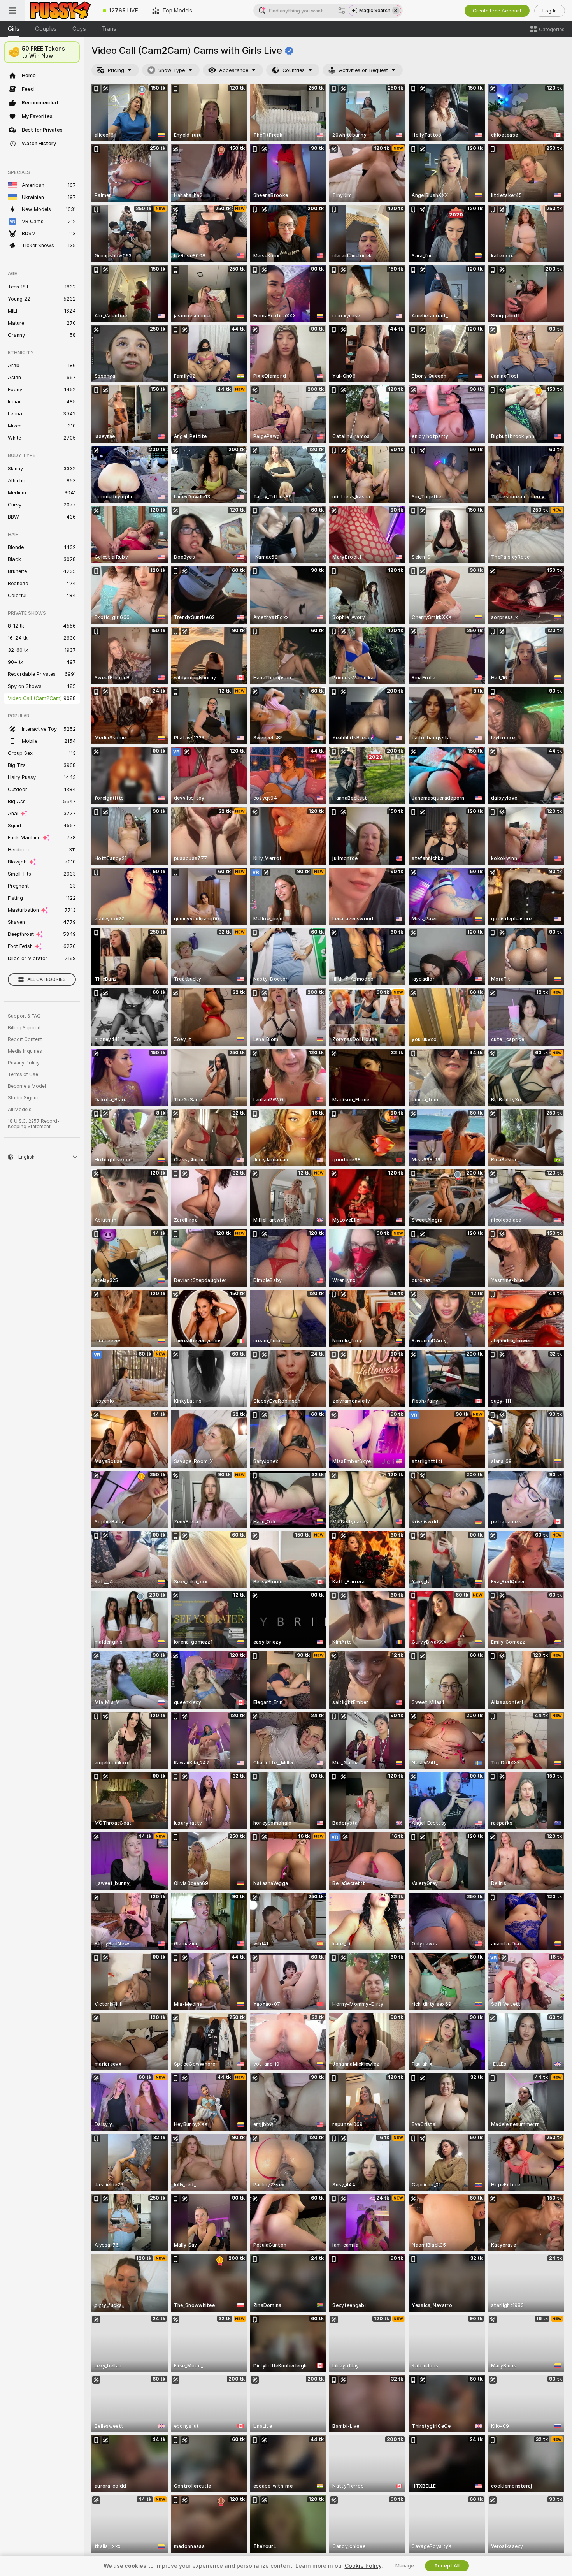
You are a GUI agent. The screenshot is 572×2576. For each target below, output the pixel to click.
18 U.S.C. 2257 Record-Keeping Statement (34, 1124)
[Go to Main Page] (60, 11)
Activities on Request (363, 70)
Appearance (234, 70)
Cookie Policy (363, 2566)
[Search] (342, 11)
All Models (20, 1110)
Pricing (116, 70)
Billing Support (24, 1028)
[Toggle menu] (12, 11)
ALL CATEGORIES (46, 979)
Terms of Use (23, 1074)
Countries (294, 70)
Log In (550, 11)
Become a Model (27, 1086)
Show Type (172, 70)
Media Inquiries (25, 1051)
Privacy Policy (24, 1063)
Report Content (25, 1039)
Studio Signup (24, 1098)
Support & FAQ (24, 1016)
